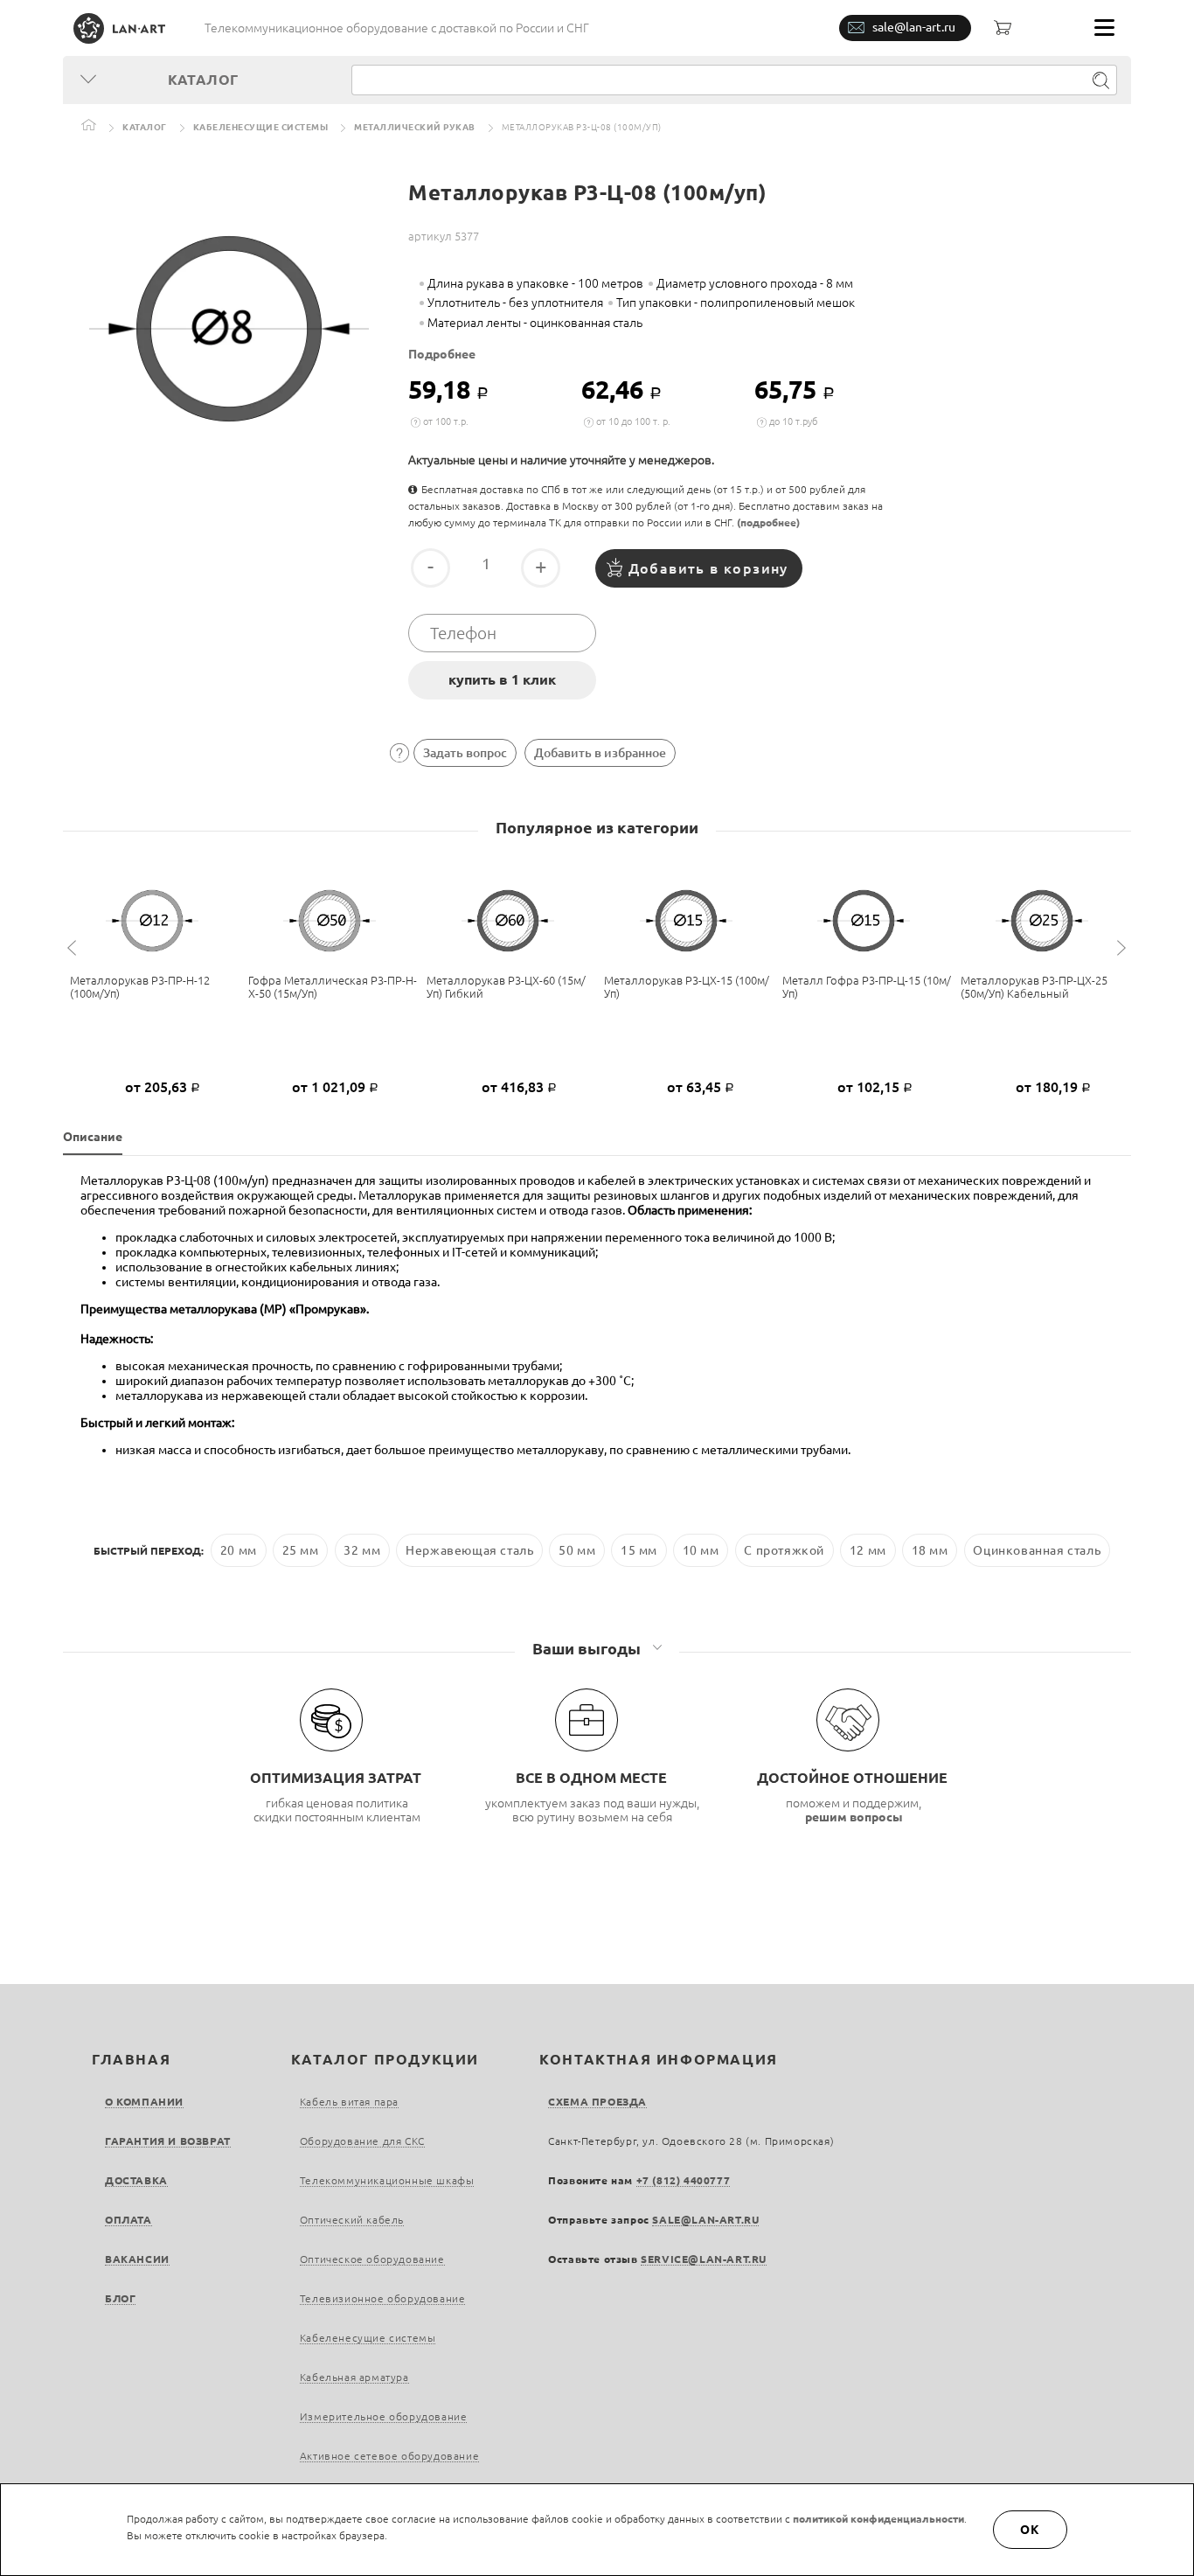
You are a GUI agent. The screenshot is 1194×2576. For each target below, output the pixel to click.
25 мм (301, 1550)
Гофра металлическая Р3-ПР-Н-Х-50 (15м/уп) (333, 987)
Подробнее (442, 354)
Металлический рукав (415, 127)
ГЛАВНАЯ (131, 2059)
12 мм (868, 1550)
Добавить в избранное (600, 753)
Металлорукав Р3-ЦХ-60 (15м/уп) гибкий (506, 987)
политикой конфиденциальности (878, 2519)
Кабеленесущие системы (261, 127)
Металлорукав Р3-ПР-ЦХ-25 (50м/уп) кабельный (1034, 987)
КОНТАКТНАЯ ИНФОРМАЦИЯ (659, 2059)
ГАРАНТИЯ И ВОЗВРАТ (168, 2141)
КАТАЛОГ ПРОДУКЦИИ (385, 2059)
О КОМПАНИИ (144, 2102)
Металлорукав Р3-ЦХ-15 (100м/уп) (687, 987)
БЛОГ (120, 2298)
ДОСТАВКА (136, 2180)
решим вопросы (854, 1817)
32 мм (362, 1550)
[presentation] (74, 948)
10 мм (701, 1550)
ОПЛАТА (128, 2220)
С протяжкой (784, 1550)
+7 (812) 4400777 (684, 2180)
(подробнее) (768, 522)
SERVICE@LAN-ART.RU (704, 2259)
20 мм (239, 1550)
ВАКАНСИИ (137, 2259)
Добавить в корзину (708, 568)
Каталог (145, 127)
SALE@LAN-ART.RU (705, 2220)
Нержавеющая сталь (469, 1550)
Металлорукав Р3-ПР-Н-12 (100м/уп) (140, 987)
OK (1031, 2530)
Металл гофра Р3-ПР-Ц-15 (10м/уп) (867, 987)
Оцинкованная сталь (1037, 1550)
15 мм (639, 1550)
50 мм (577, 1550)
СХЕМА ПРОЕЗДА (597, 2102)
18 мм (930, 1550)
